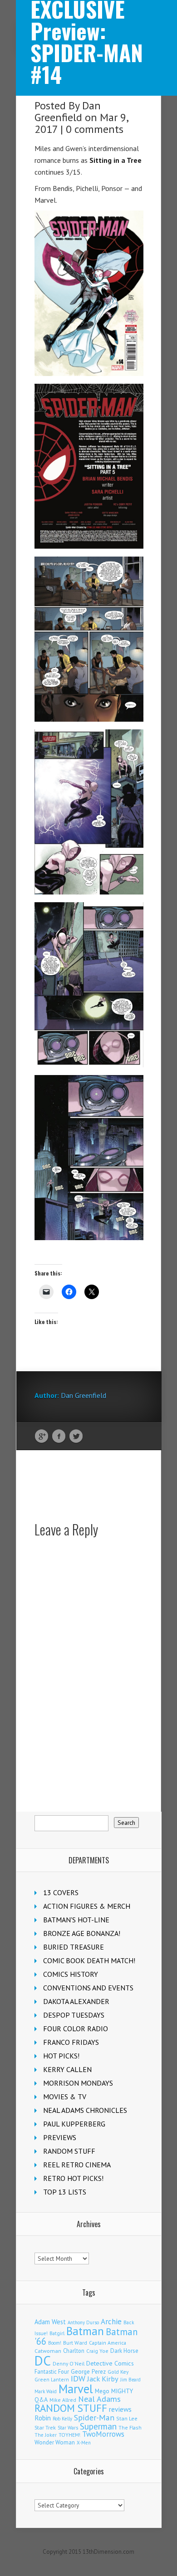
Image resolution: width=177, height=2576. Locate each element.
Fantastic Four (52, 2371)
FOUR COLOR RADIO (76, 2029)
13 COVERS (61, 1892)
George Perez (88, 2372)
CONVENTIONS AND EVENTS (88, 1988)
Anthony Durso (83, 2322)
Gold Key (118, 2372)
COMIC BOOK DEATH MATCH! (89, 1960)
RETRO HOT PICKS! (73, 2178)
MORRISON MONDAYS (78, 2083)
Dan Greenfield (68, 111)
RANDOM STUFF (69, 2151)
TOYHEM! (69, 2435)
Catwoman (48, 2351)
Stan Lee (127, 2418)
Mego (102, 2391)
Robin (43, 2418)
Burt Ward (75, 2343)
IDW (78, 2378)
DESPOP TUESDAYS (74, 2015)
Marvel (76, 2389)
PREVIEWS (60, 2137)
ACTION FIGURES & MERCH (87, 1906)
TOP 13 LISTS (65, 2192)
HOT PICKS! (61, 2056)
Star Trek (45, 2427)
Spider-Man (94, 2417)
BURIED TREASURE (74, 1947)
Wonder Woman (55, 2442)
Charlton (74, 2351)
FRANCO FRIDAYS (71, 2042)
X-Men (84, 2443)
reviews (120, 2409)
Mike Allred (63, 2400)
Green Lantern (52, 2379)
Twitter (76, 1437)
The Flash (130, 2427)
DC (43, 2361)
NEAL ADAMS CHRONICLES (85, 2110)
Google (42, 1437)
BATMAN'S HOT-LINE (76, 1920)
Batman (85, 2331)
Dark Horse (124, 2351)
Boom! (55, 2343)
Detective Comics (110, 2363)
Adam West (50, 2322)
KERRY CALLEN (67, 2069)
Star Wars (68, 2428)
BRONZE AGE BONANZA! (82, 1933)
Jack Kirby (103, 2379)
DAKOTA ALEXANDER (76, 2001)
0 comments (95, 129)
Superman (98, 2426)
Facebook (59, 1437)
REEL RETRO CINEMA (77, 2165)
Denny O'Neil (69, 2363)
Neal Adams (99, 2399)
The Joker (46, 2435)
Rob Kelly (62, 2419)
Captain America (108, 2343)
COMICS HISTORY (71, 1974)
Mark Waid (46, 2391)
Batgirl (57, 2333)
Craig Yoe (97, 2351)
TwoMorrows (103, 2434)
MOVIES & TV (65, 2097)
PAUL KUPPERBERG (74, 2124)
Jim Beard (130, 2380)
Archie (111, 2322)
